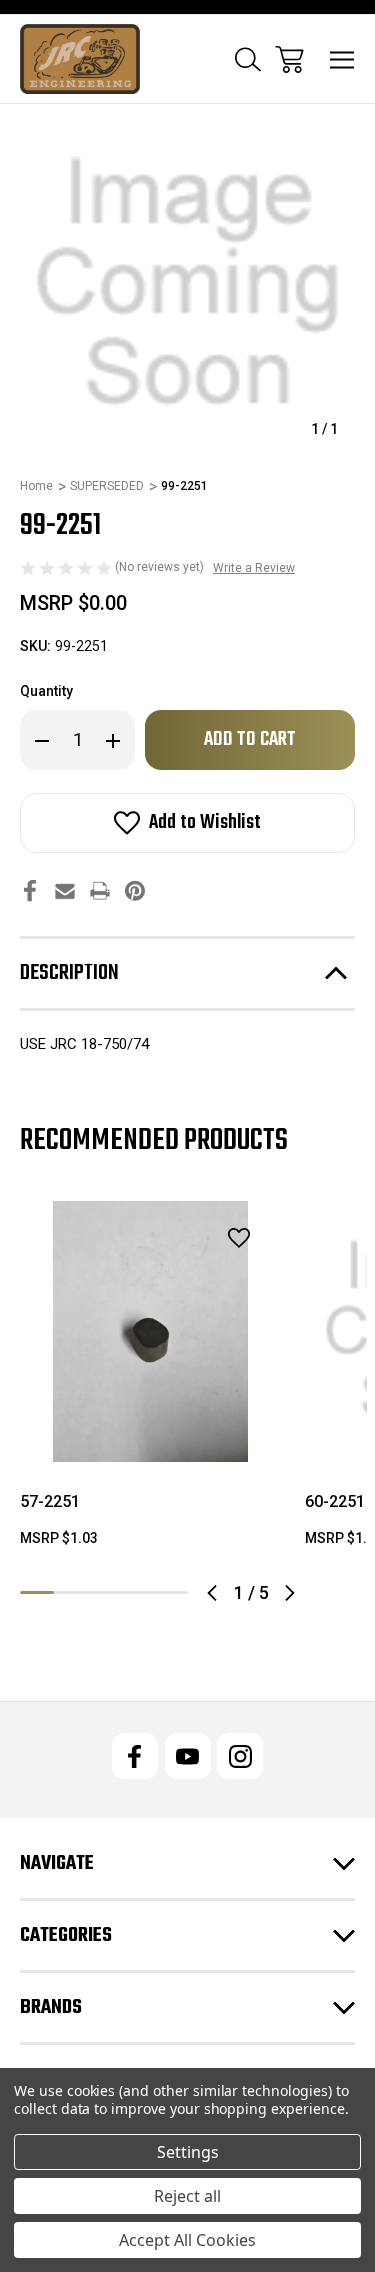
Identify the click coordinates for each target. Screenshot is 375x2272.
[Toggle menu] (342, 59)
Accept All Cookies (187, 2240)
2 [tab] (71, 1592)
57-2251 (50, 1501)
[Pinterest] (135, 890)
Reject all (187, 2196)
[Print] (100, 890)
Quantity (46, 691)
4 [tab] (138, 1592)
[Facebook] (30, 890)
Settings (188, 2152)
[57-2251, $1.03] (150, 1331)
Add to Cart (151, 1436)
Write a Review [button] (254, 568)
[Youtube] (188, 1756)
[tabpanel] (150, 1382)
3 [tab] (104, 1592)
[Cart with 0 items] (289, 59)
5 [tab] (171, 1592)
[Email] (65, 890)
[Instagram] (240, 1756)
